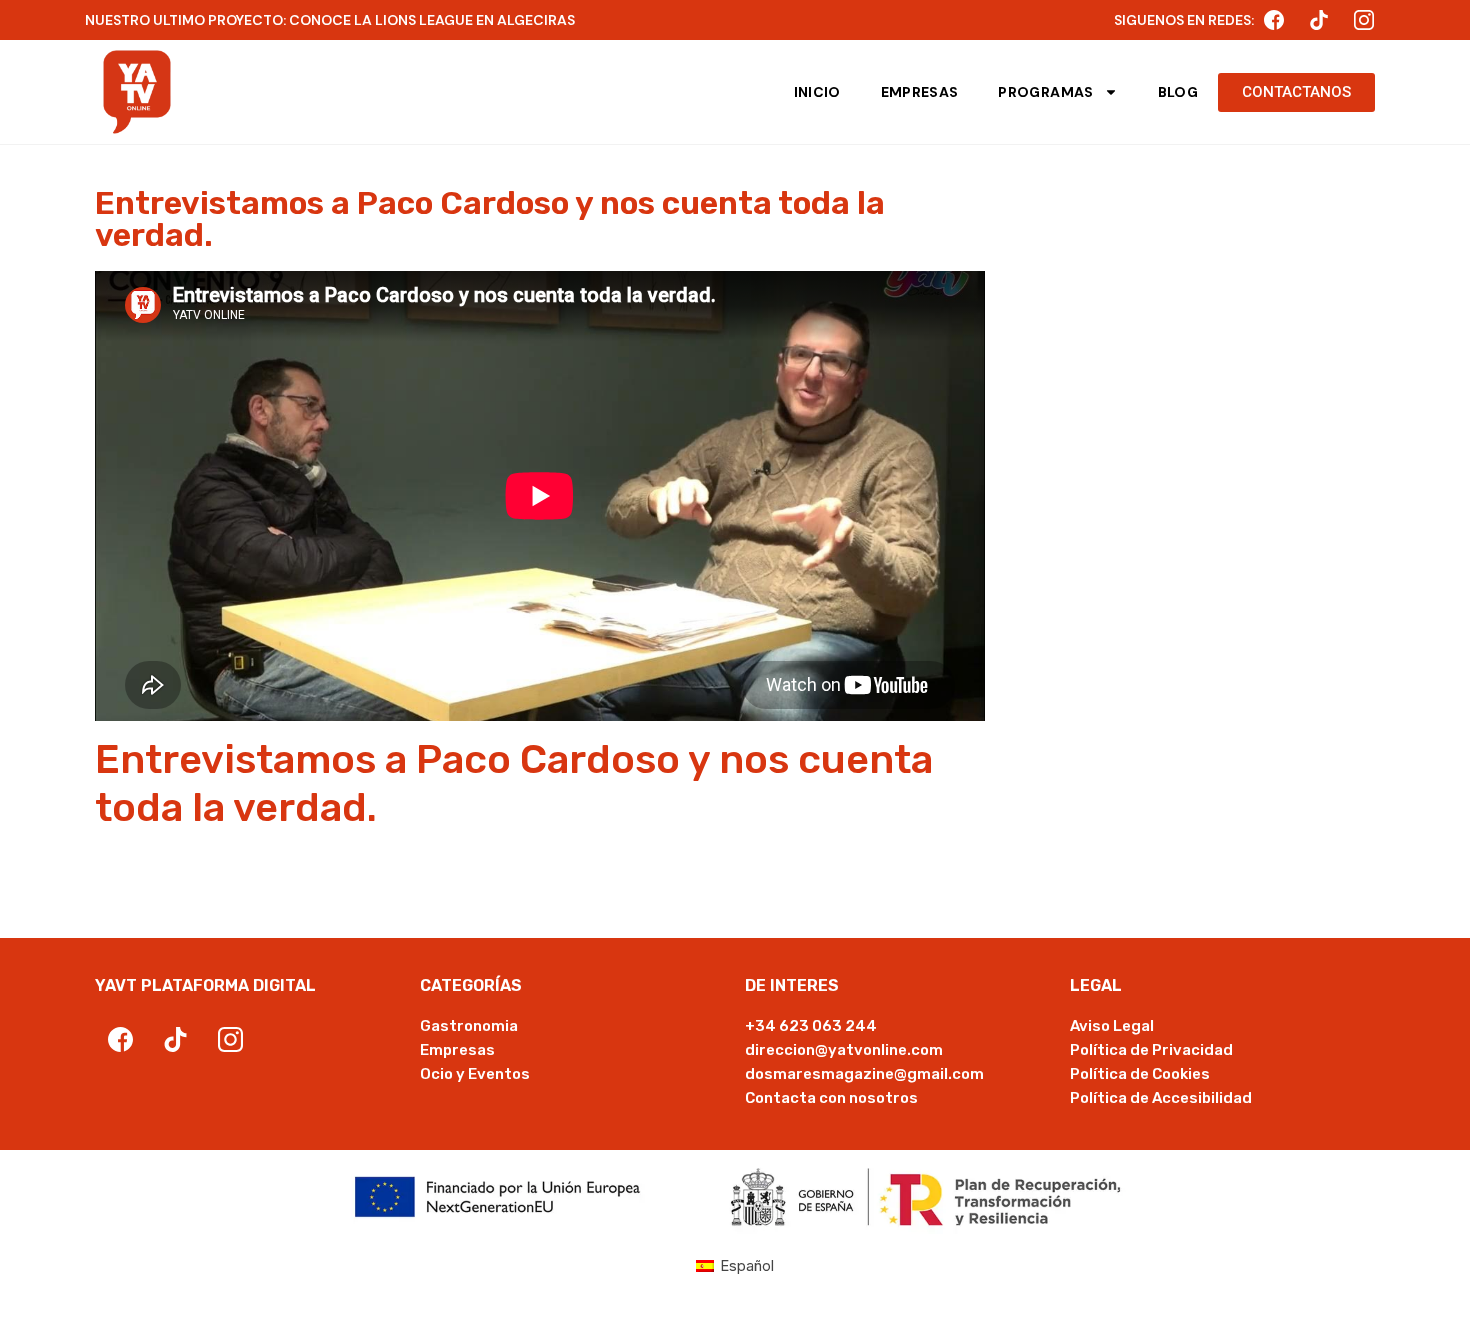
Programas (1045, 92)
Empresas (920, 92)
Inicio (817, 92)
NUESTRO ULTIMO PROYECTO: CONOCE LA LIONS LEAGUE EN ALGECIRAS (330, 20)
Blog (1178, 92)
